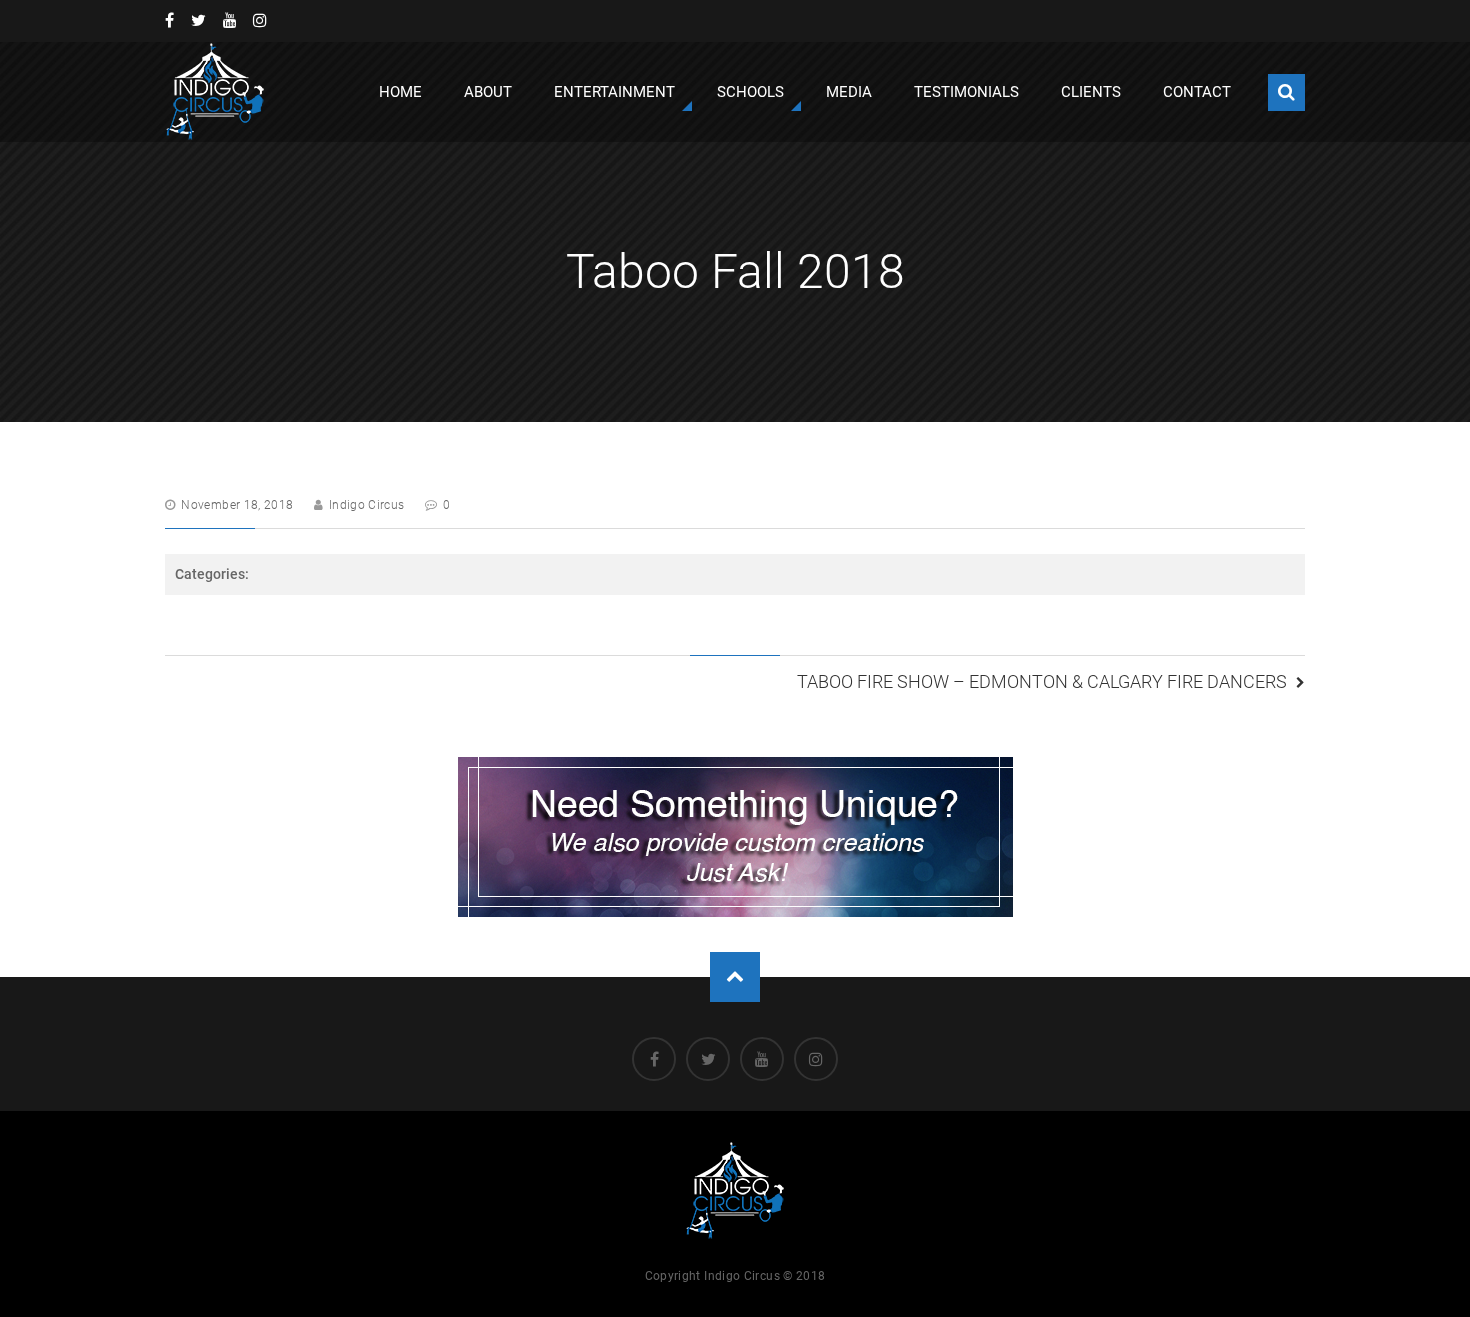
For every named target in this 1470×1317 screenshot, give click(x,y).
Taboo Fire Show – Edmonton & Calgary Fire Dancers (1042, 681)
